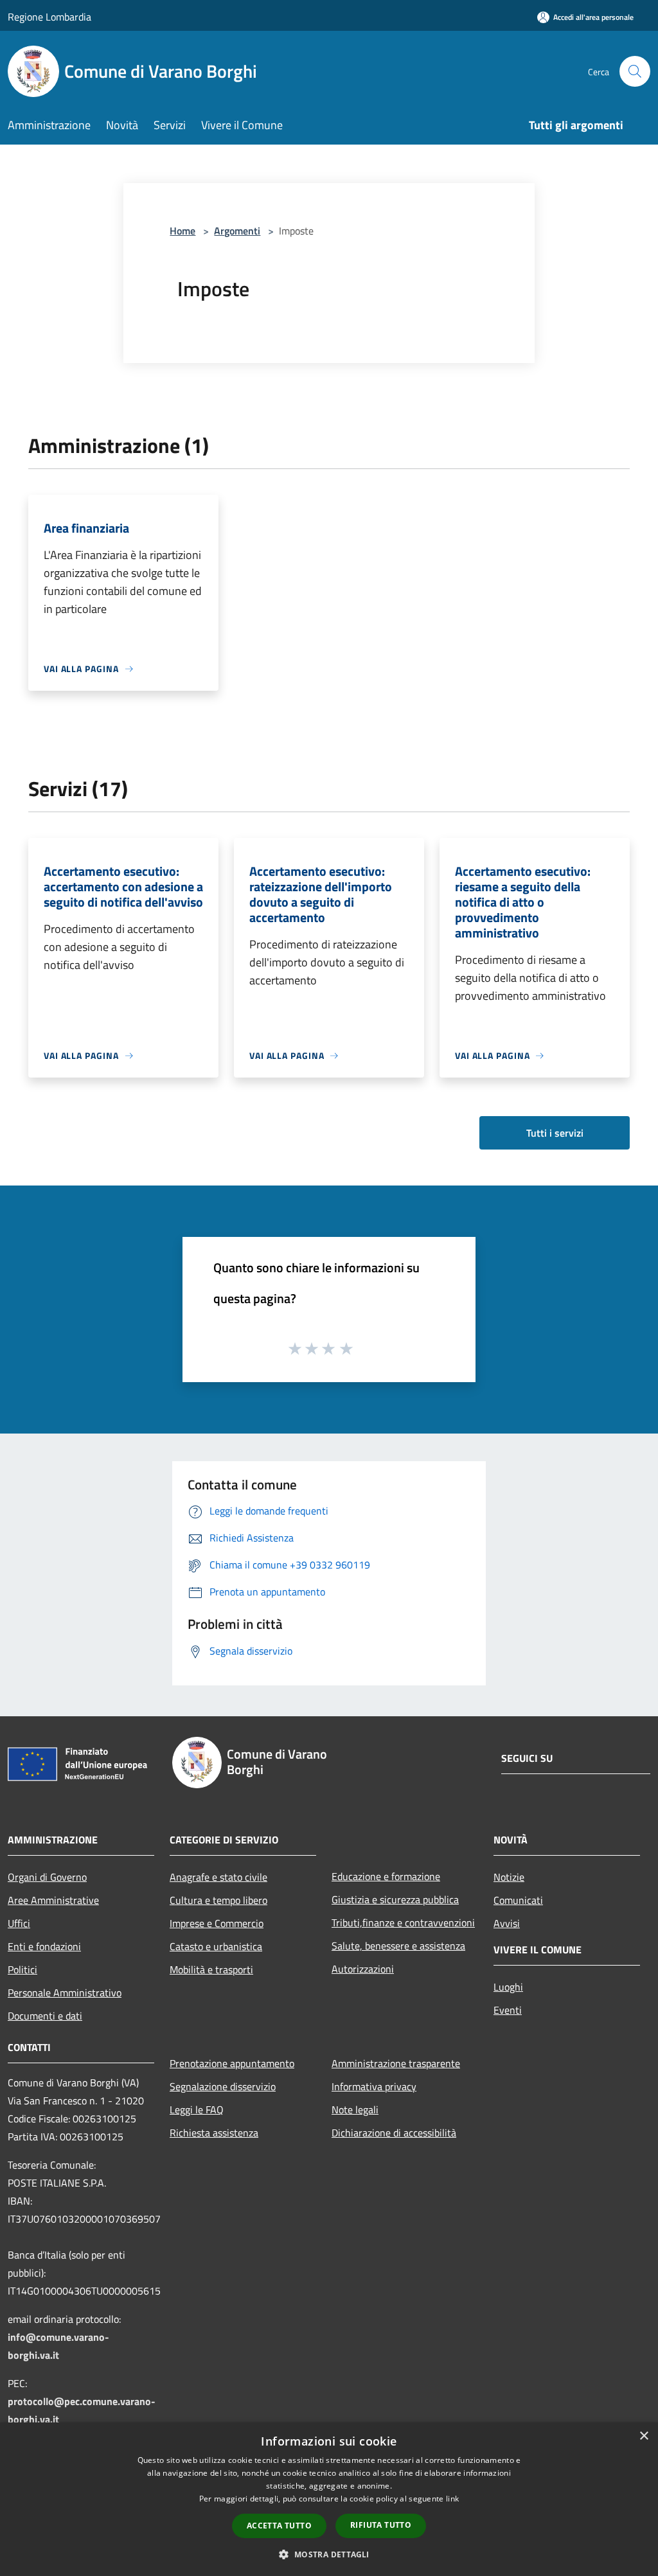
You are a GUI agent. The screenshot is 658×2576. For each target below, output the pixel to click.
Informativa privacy (374, 2086)
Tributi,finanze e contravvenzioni (403, 1923)
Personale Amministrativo (65, 1993)
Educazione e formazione (386, 1876)
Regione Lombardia (49, 17)
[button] (329, 2554)
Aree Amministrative (53, 1900)
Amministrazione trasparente (396, 2063)
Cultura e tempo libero (218, 1900)
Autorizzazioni (363, 1969)
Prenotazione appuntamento (232, 2063)
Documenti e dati (45, 2016)
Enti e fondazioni (44, 1946)
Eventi (508, 2010)
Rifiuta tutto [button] (381, 2525)
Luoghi (508, 1987)
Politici (22, 1969)
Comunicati (518, 1900)
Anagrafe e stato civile (218, 1877)
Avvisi (507, 1923)
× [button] (644, 2436)
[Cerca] (635, 71)
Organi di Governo (47, 1877)
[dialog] (329, 2499)
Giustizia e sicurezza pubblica (395, 1899)
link (452, 2499)
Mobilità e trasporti (211, 1969)
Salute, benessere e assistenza (398, 1946)
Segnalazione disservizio (223, 2086)
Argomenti (237, 231)
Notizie (509, 1877)
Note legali (355, 2110)
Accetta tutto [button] (279, 2526)
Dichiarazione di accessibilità (394, 2133)
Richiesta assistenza (214, 2133)
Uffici (19, 1923)
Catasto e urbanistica (216, 1946)
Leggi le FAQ (197, 2110)
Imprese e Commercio (217, 1923)
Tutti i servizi (555, 1133)
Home (182, 231)
